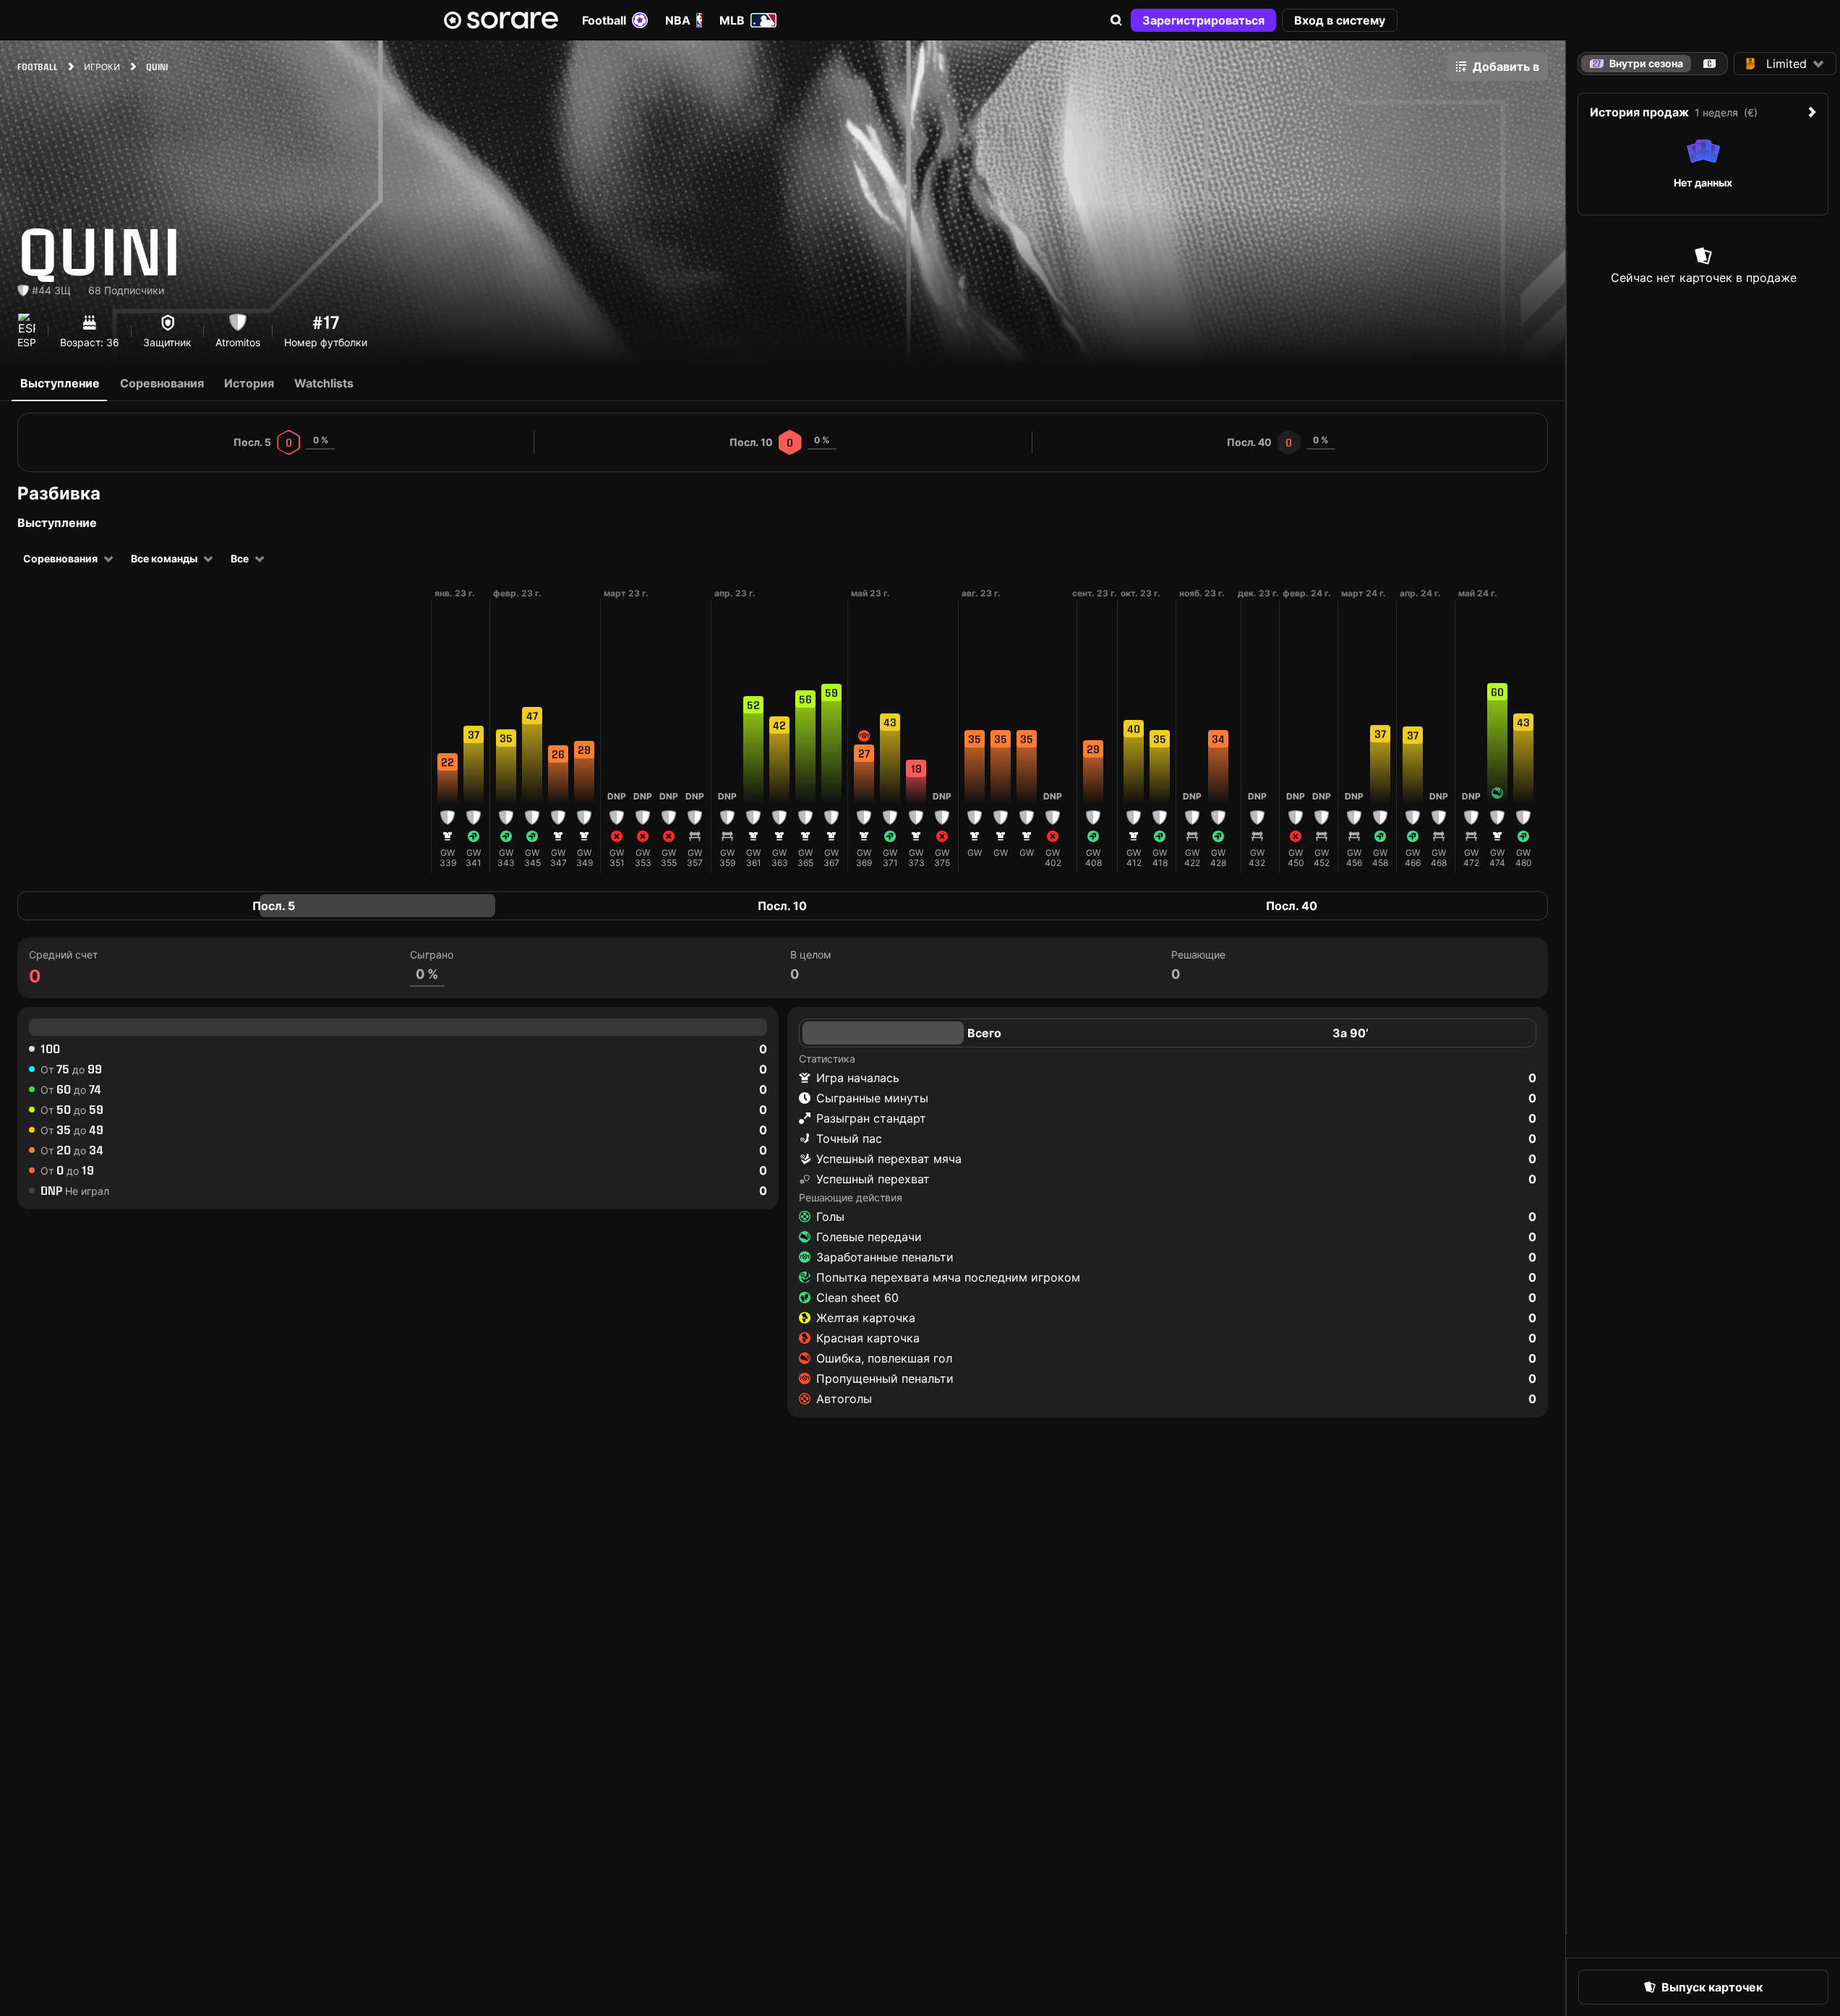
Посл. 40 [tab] (1292, 906)
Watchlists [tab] (324, 383)
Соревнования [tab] (162, 383)
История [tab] (249, 383)
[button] (1116, 20)
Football (604, 20)
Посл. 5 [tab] (274, 906)
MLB (732, 20)
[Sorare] (501, 20)
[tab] (1710, 64)
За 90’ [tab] (1351, 1033)
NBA (678, 20)
